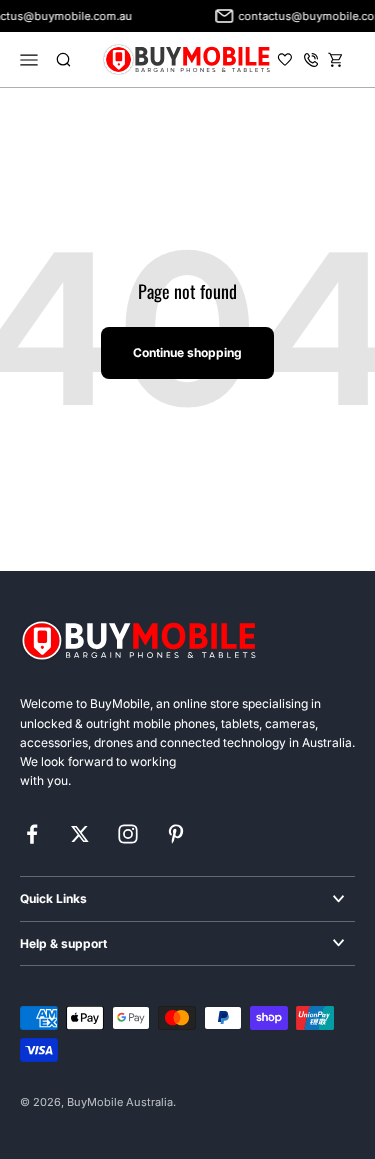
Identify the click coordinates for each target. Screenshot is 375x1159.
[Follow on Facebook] (32, 834)
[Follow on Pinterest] (176, 834)
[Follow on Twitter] (80, 834)
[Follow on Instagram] (128, 834)
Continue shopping (187, 352)
